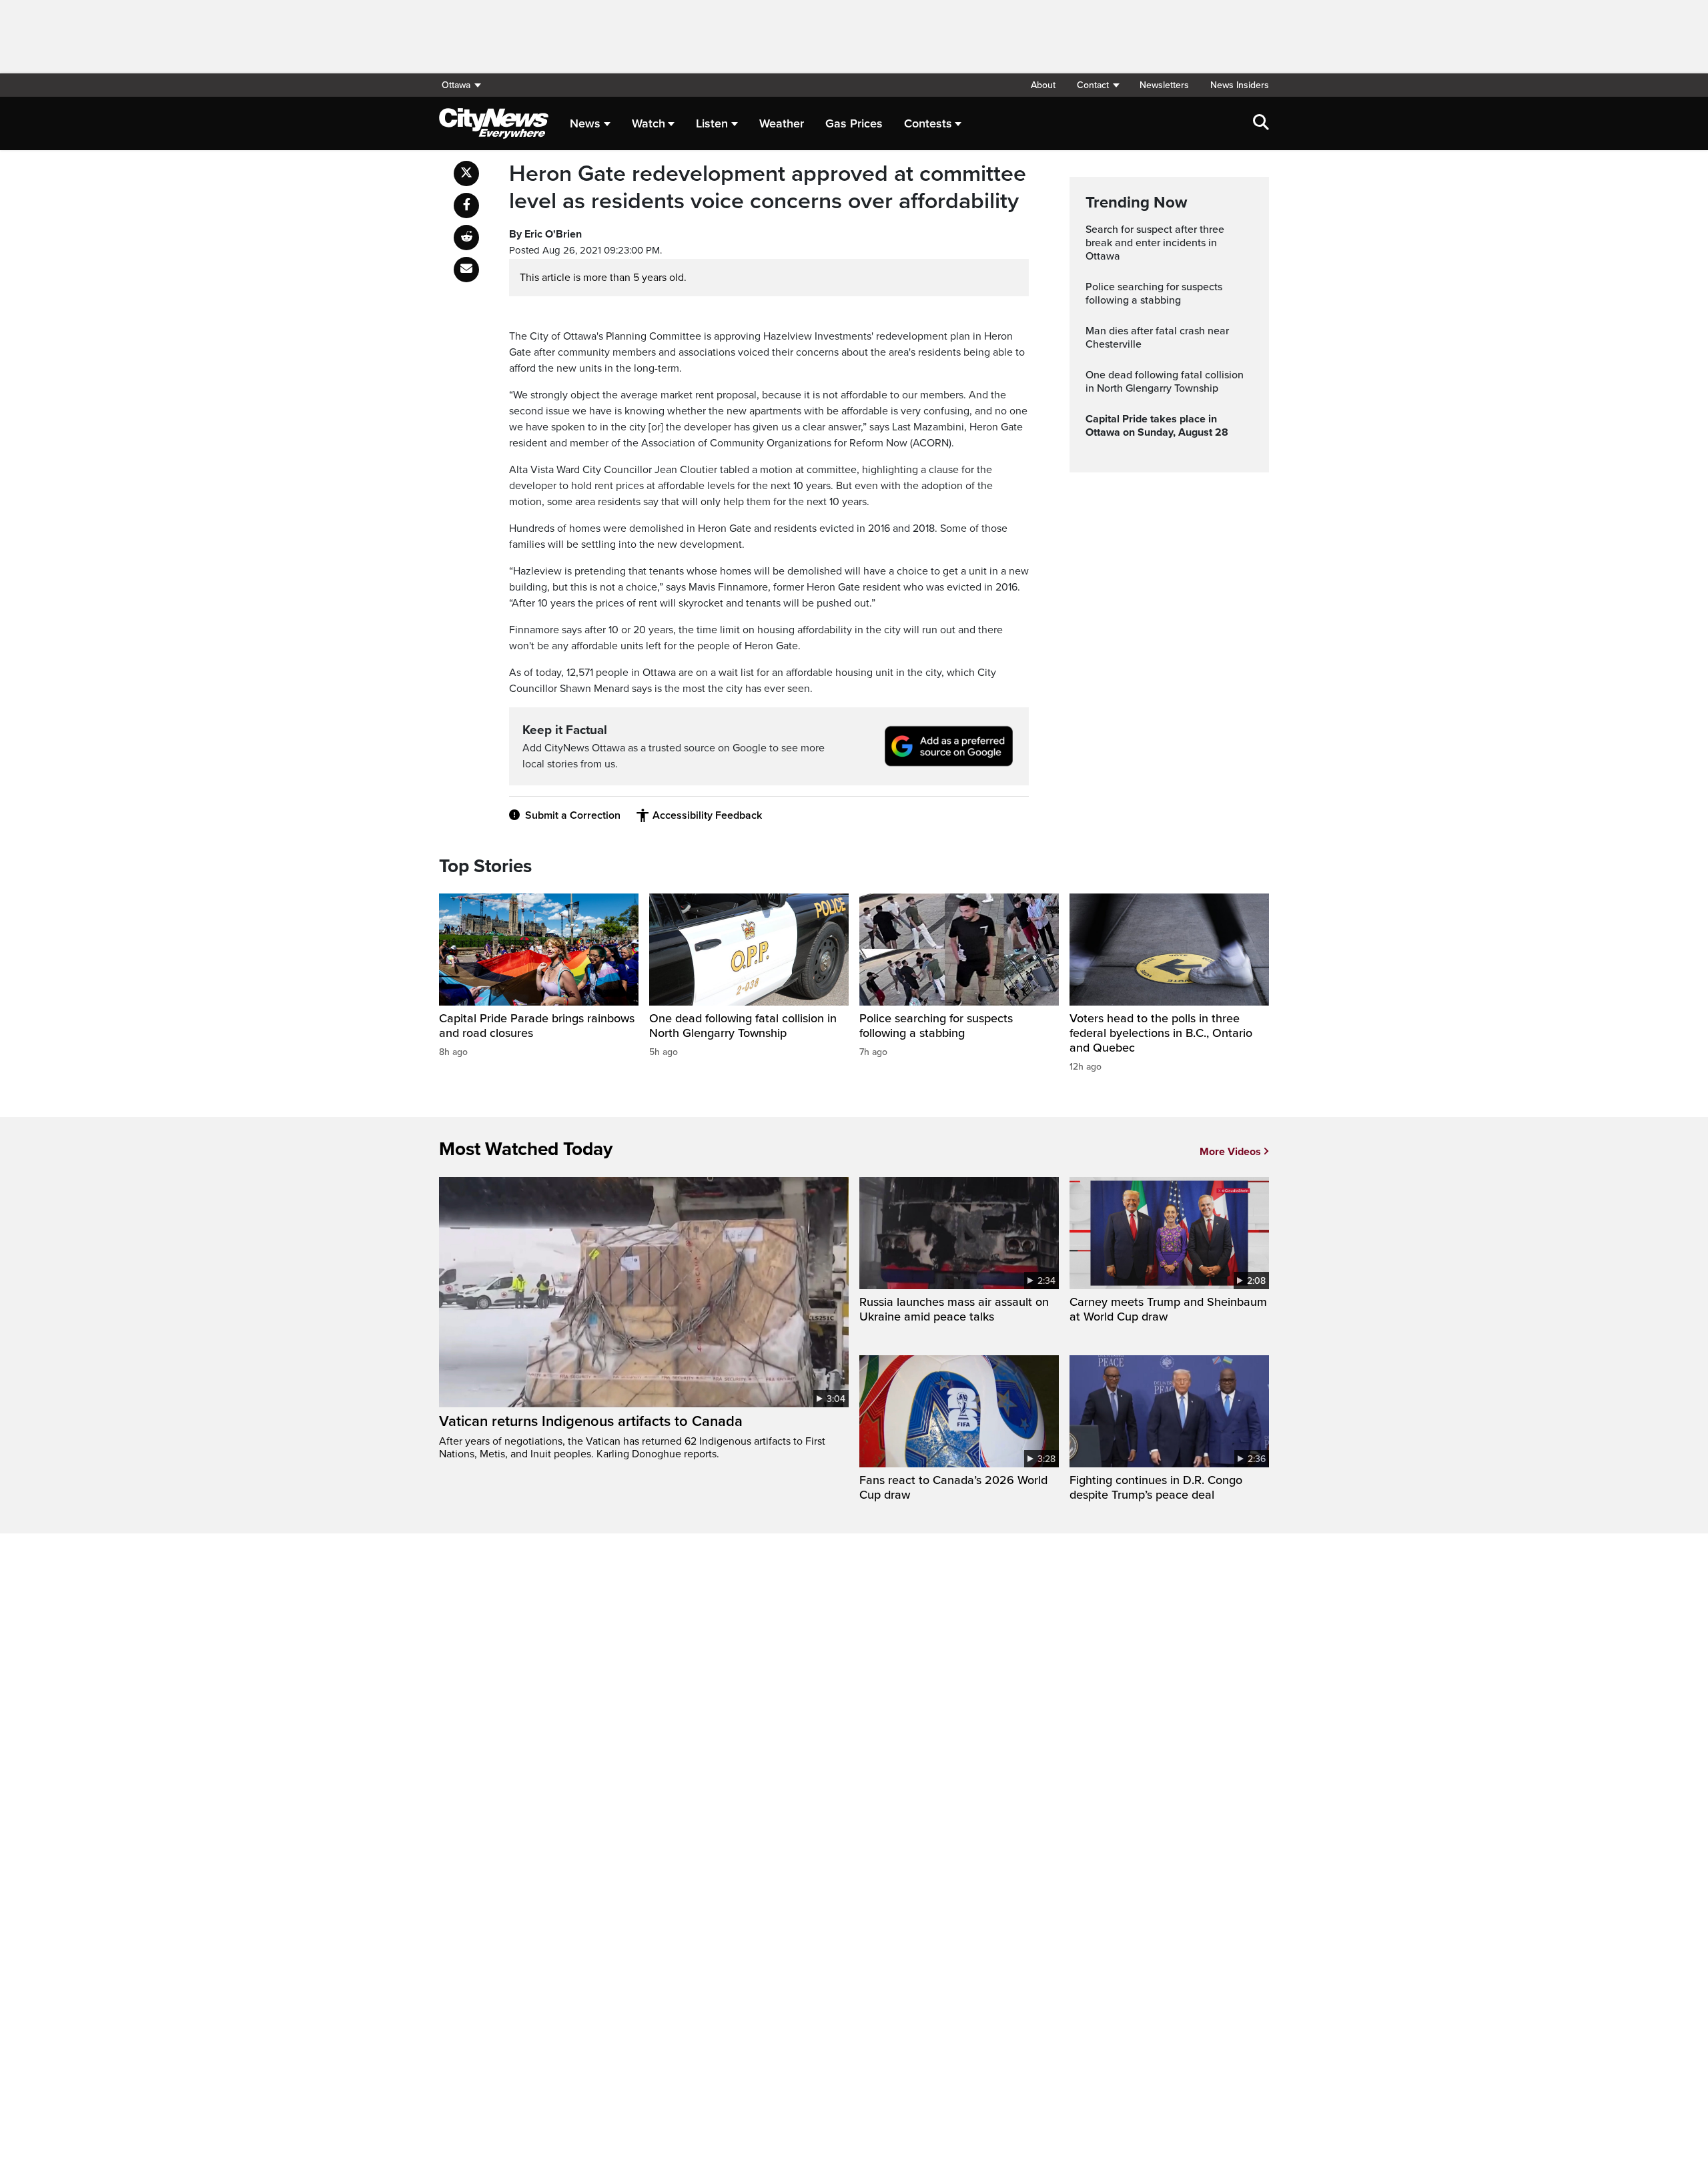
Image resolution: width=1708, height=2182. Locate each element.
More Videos (1230, 1152)
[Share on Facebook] (466, 206)
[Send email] (466, 270)
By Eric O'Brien (545, 234)
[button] (1098, 85)
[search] (1261, 123)
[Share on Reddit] (466, 238)
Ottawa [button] (456, 85)
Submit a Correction (573, 815)
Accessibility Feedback (707, 815)
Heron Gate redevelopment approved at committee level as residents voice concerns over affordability (768, 188)
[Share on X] (466, 173)
